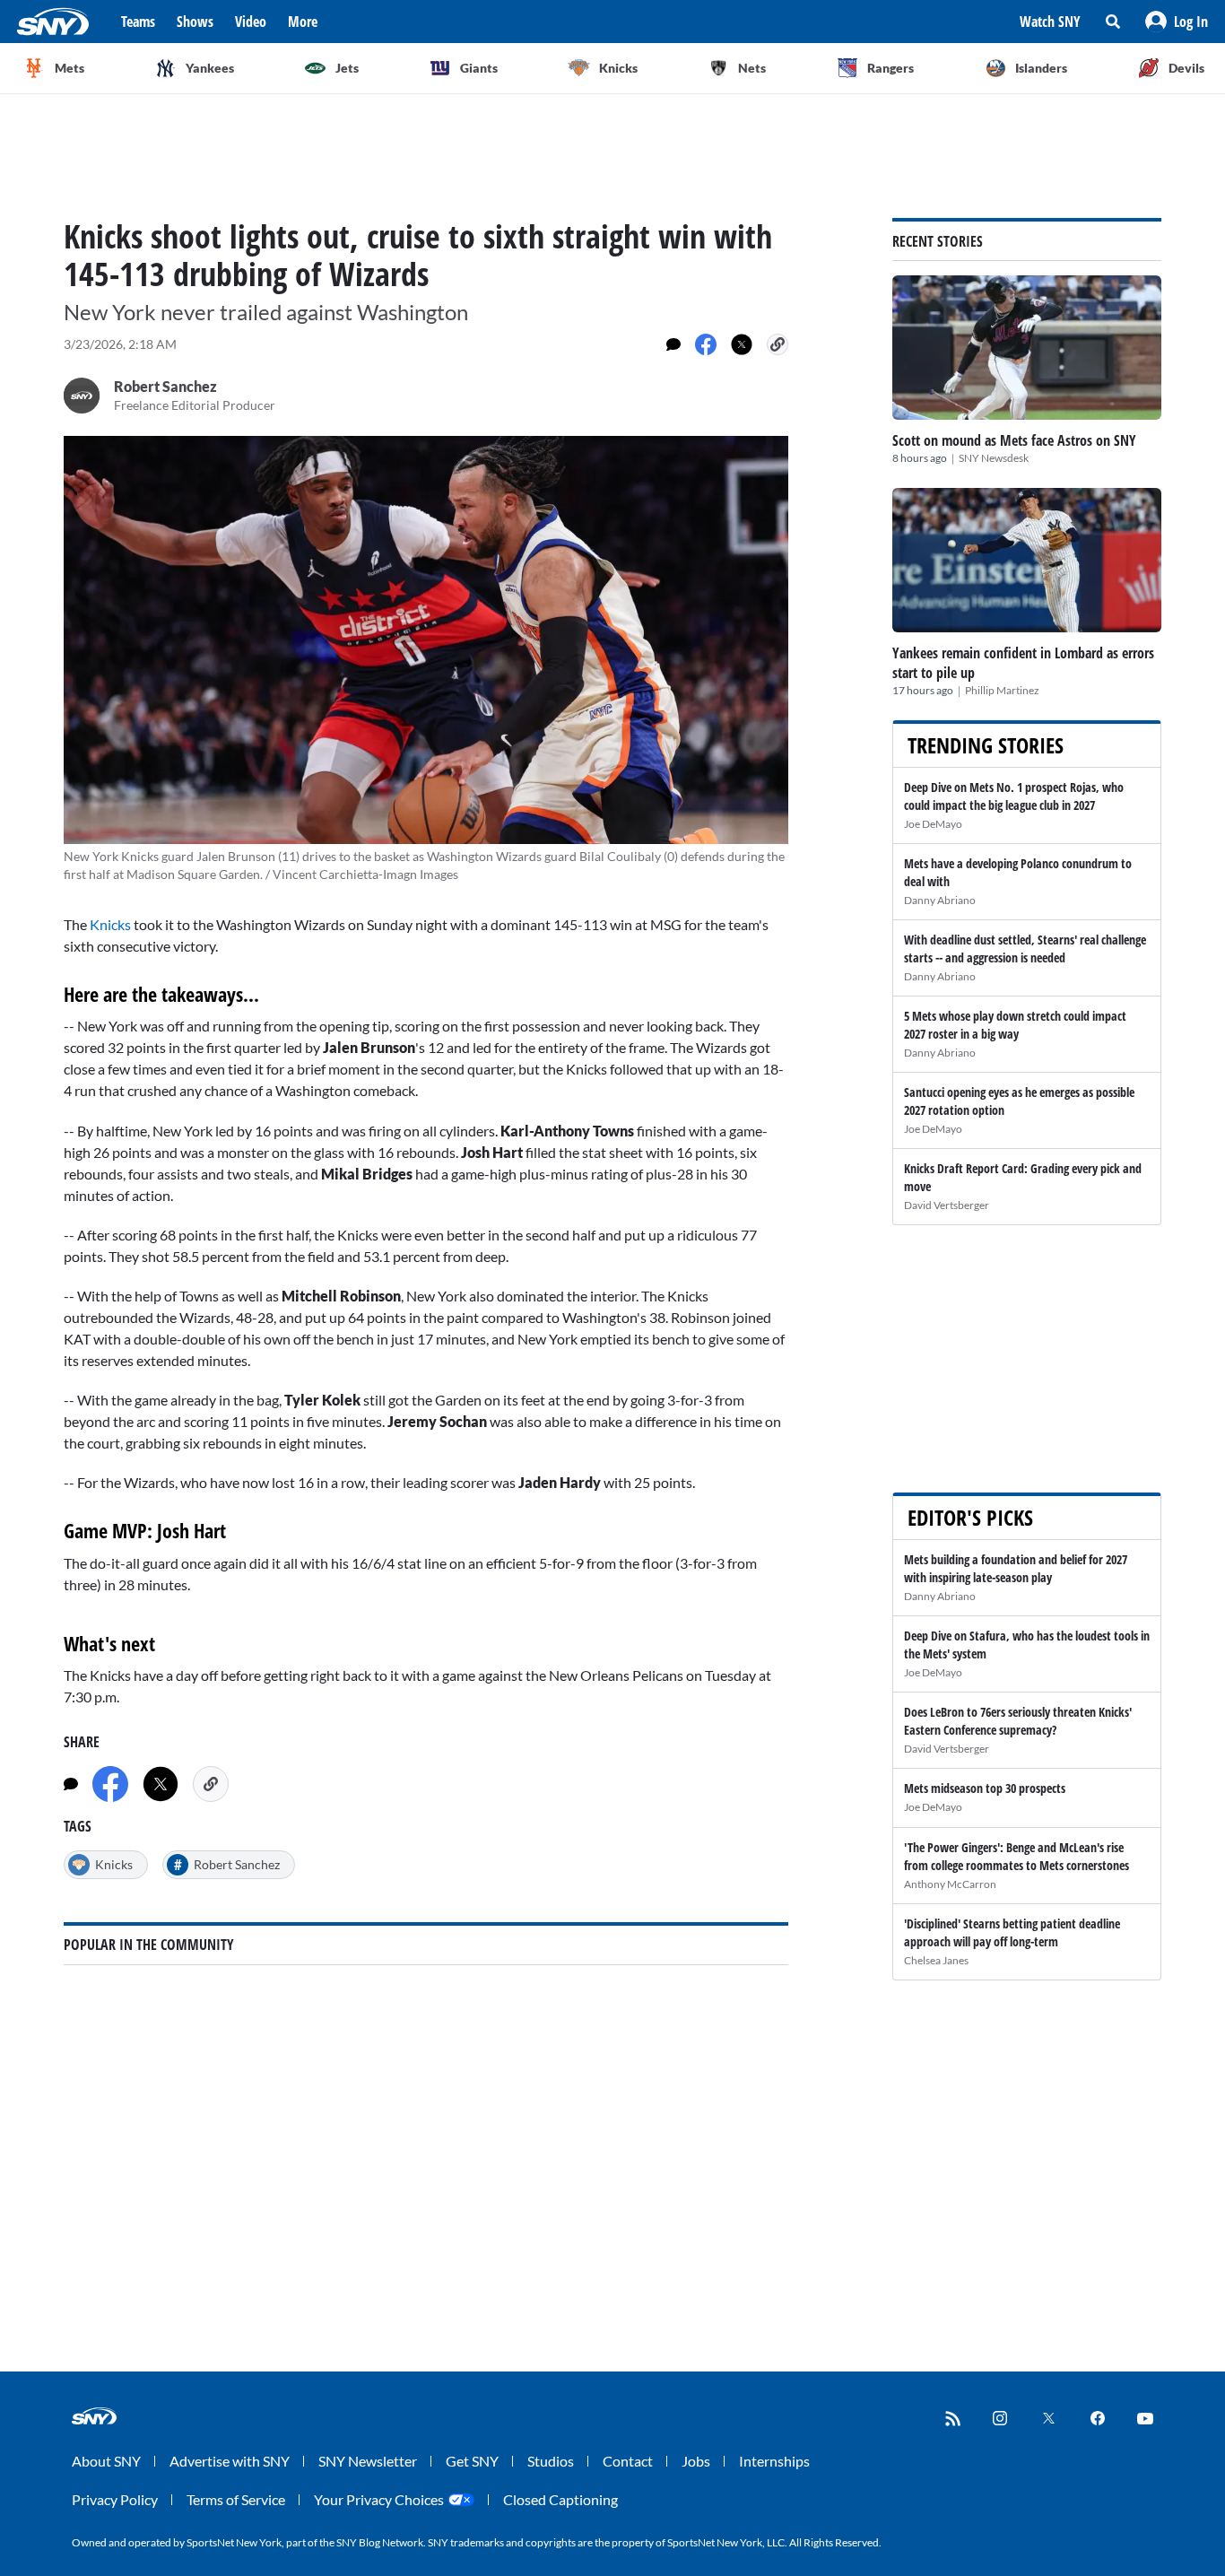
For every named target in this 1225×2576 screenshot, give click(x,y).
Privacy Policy (115, 2499)
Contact (628, 2461)
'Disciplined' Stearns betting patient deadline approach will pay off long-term (1012, 1932)
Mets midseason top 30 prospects (985, 1788)
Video (251, 22)
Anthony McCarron (950, 1884)
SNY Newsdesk (994, 458)
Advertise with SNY (230, 2461)
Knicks (110, 924)
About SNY (106, 2461)
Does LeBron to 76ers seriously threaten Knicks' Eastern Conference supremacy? (1018, 1721)
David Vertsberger (947, 1205)
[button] (1177, 22)
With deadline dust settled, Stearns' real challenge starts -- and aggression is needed (1025, 949)
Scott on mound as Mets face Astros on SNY (1014, 440)
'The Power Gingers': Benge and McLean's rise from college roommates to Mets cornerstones (1016, 1856)
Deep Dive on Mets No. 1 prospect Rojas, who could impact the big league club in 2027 (1014, 796)
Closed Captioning (560, 2499)
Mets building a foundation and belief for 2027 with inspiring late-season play (1016, 1568)
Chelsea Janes (936, 1960)
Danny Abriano (940, 900)
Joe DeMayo (933, 824)
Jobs (696, 2461)
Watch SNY (1050, 22)
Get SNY (472, 2461)
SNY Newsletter (368, 2461)
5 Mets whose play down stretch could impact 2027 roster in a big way (1015, 1025)
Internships (774, 2461)
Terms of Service (236, 2499)
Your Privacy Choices (379, 2499)
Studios (551, 2461)
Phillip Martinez (1002, 690)
